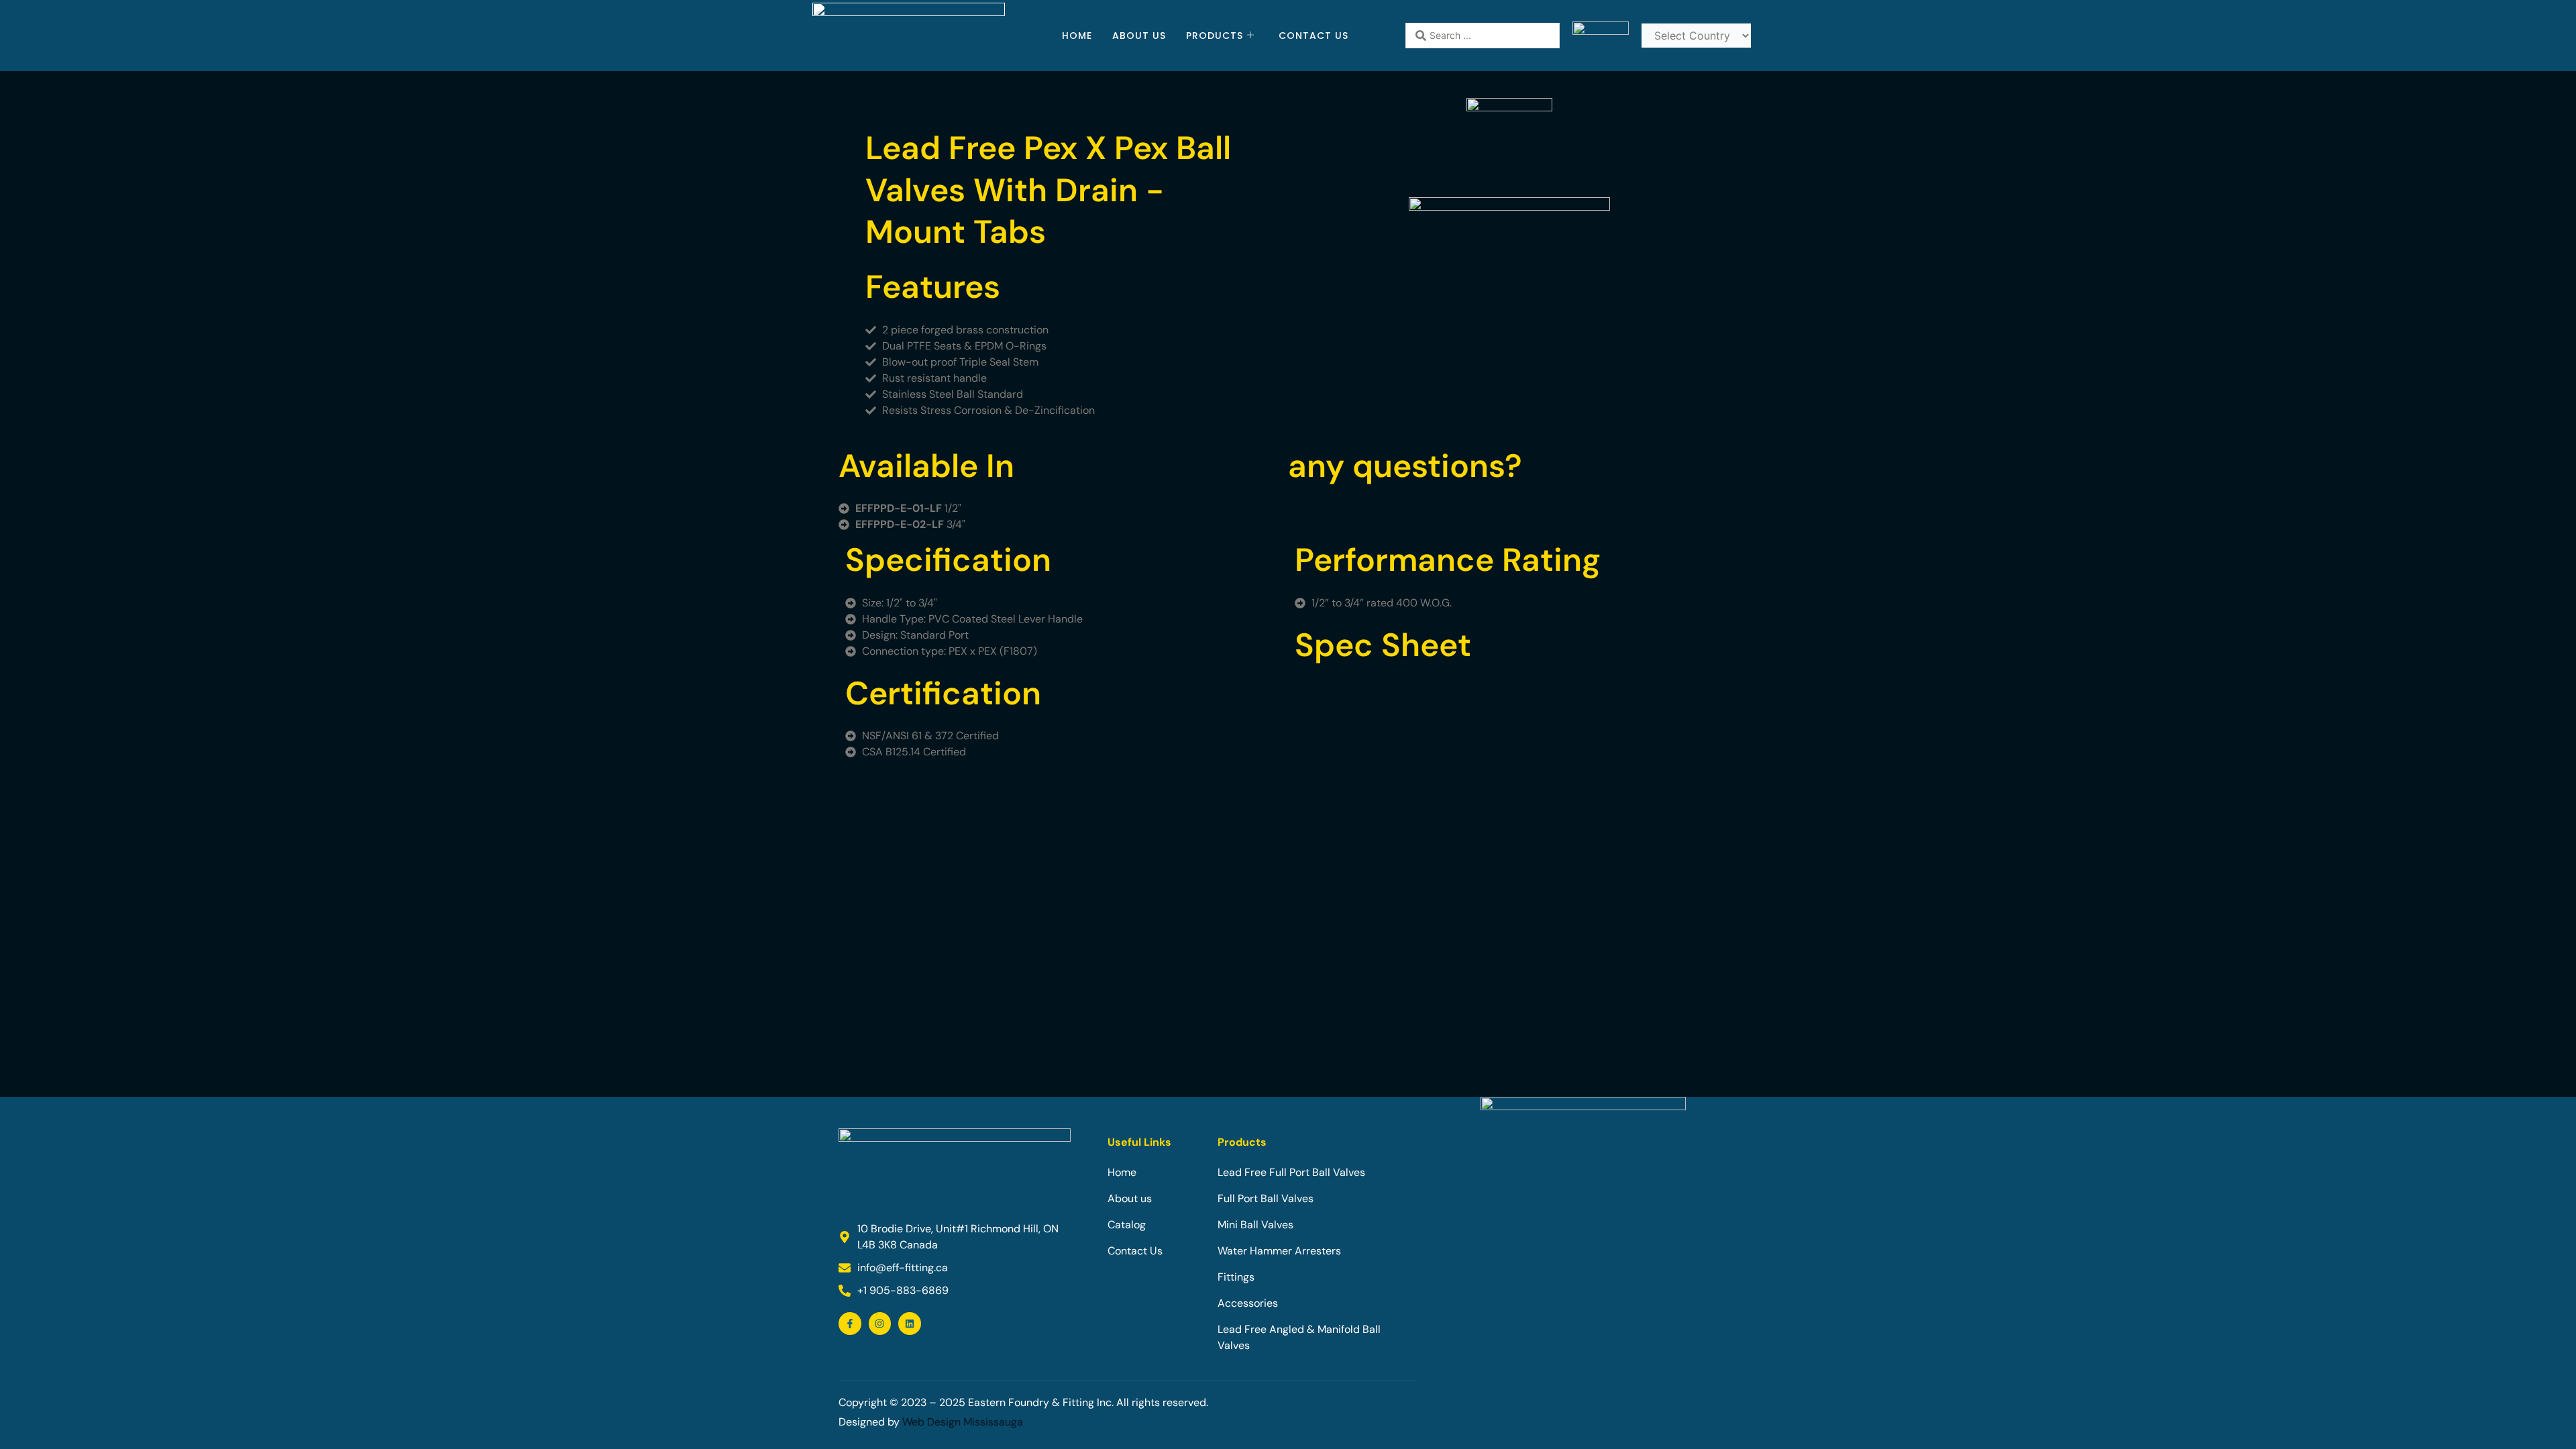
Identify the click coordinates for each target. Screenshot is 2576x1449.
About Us (1139, 36)
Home (1077, 36)
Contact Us (1313, 36)
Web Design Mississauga (963, 1422)
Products (1215, 36)
